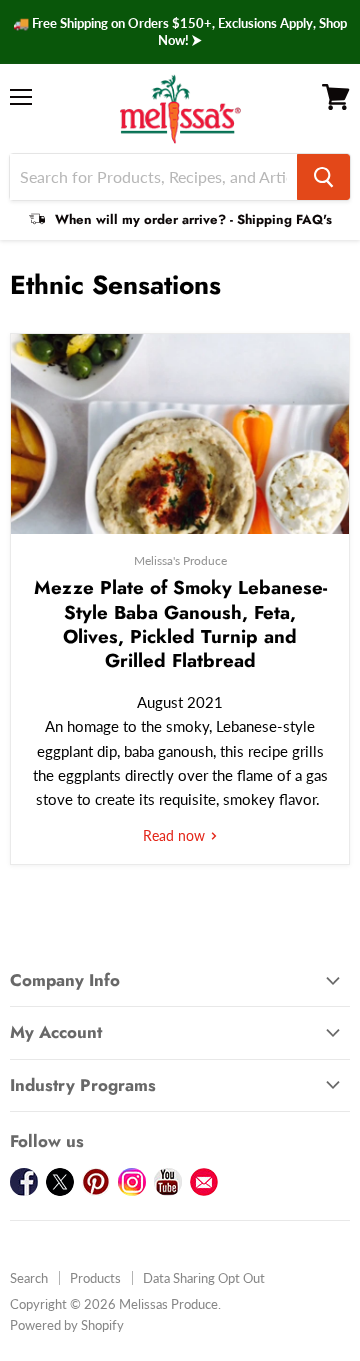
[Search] (323, 177)
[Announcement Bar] (180, 32)
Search (29, 1278)
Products (95, 1278)
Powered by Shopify (67, 1325)
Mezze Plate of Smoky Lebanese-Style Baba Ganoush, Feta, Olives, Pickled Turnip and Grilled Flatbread (180, 624)
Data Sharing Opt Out (204, 1278)
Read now (176, 835)
